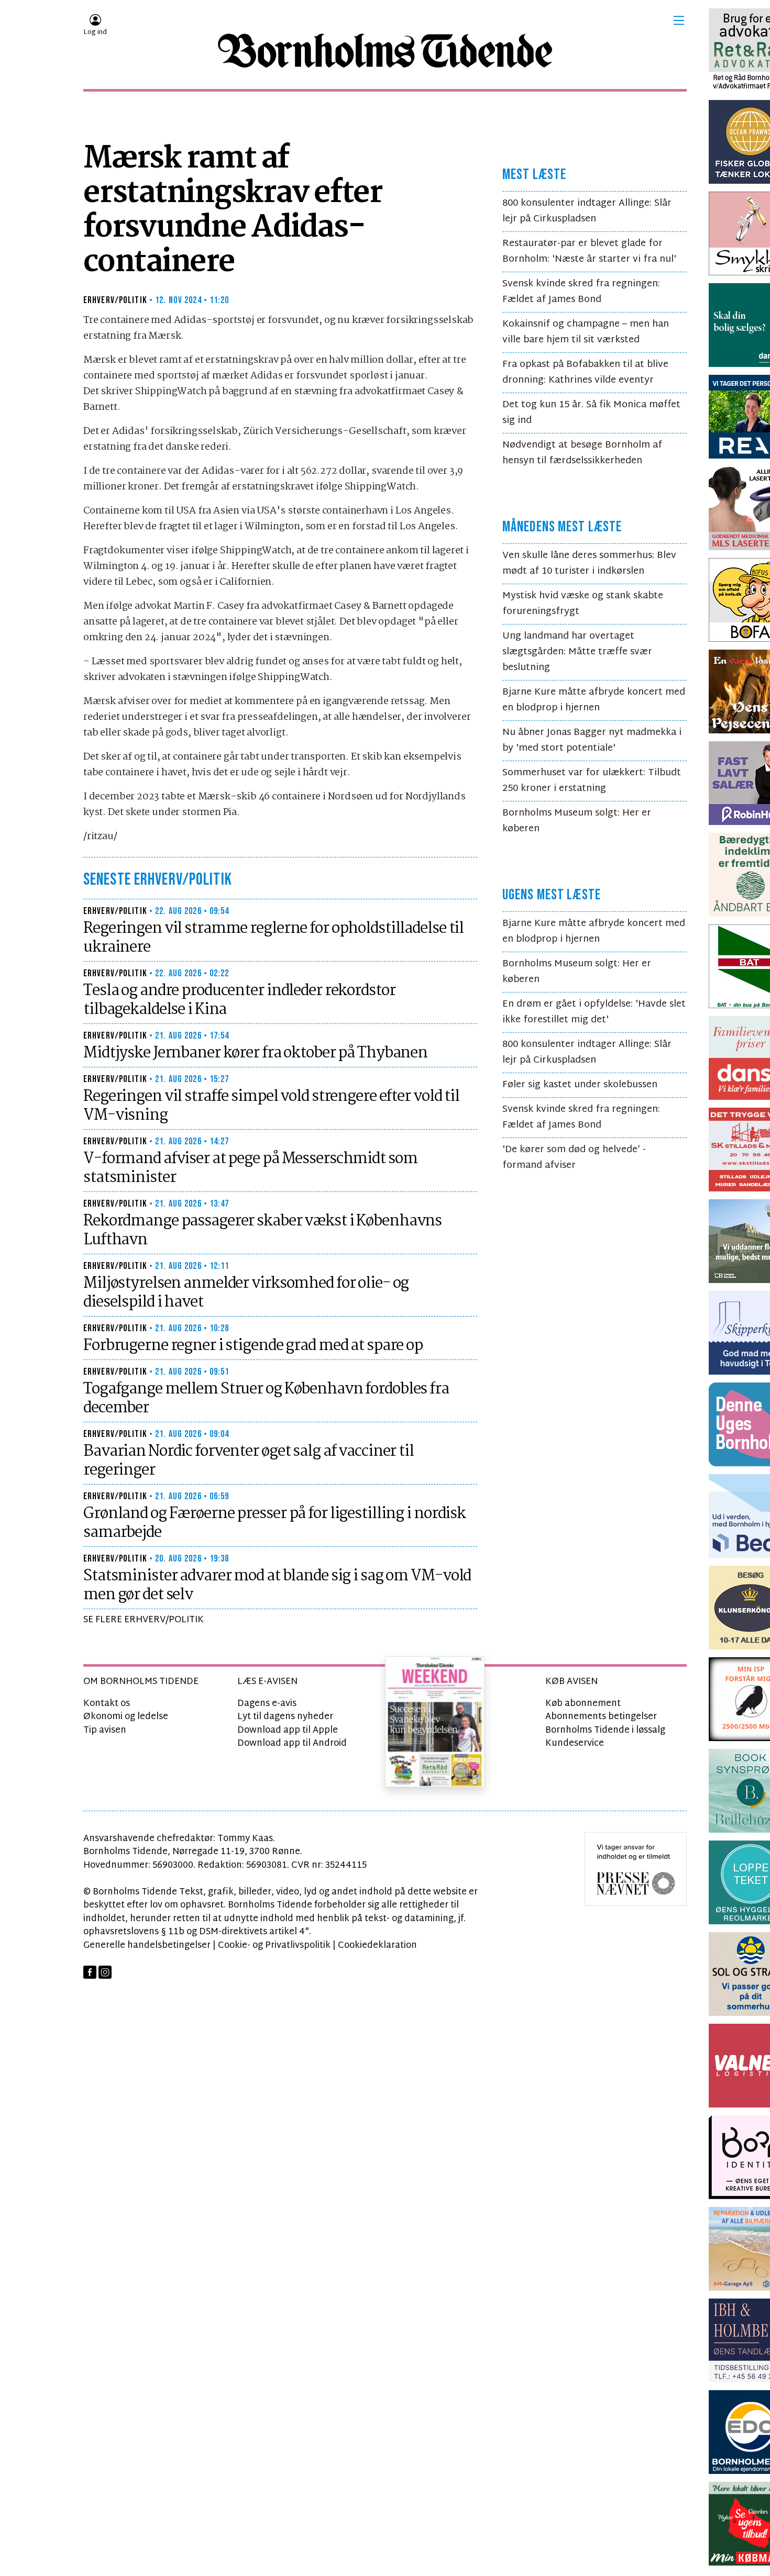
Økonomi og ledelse (126, 1717)
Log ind (95, 32)
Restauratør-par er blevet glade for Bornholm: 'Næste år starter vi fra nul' (589, 252)
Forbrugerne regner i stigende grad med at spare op (253, 1346)
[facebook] (90, 1972)
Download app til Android (292, 1743)
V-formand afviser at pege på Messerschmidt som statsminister (250, 1168)
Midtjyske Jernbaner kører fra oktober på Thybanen (255, 1053)
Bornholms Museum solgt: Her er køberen (577, 821)
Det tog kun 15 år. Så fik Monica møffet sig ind (591, 413)
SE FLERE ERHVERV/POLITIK (144, 1620)
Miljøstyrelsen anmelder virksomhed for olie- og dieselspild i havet (246, 1293)
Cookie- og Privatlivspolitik (274, 1945)
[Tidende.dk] (385, 51)
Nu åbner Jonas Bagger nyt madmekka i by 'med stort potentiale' (592, 740)
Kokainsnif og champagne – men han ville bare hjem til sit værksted (586, 332)
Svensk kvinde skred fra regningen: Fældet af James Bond (581, 292)
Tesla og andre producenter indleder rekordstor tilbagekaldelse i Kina (239, 1000)
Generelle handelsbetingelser (147, 1945)
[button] (679, 20)
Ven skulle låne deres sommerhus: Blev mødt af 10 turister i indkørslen (589, 564)
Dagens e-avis (267, 1704)
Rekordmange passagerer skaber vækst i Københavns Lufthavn (262, 1231)
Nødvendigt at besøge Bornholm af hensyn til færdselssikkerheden (582, 453)
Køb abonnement (583, 1704)
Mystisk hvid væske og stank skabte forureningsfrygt (583, 604)
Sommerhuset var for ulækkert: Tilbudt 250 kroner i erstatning (592, 781)
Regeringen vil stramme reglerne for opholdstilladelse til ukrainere (273, 938)
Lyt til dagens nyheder (285, 1717)
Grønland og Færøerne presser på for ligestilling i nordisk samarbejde (274, 1523)
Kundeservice (575, 1743)
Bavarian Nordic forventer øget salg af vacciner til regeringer (249, 1461)
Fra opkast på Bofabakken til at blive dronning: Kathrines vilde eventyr (585, 372)
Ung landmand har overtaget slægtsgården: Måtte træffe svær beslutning (577, 652)
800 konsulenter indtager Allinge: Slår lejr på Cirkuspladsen (587, 211)
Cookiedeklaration (377, 1945)
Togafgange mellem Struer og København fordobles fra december (266, 1399)
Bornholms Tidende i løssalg (605, 1730)
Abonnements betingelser (601, 1717)
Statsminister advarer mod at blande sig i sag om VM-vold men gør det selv (277, 1586)
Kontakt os (107, 1704)
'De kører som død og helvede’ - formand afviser (574, 1158)
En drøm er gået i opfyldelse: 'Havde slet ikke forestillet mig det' (594, 1012)
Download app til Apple (288, 1730)
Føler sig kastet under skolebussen (580, 1085)
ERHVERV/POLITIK (115, 300)
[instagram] (105, 1972)
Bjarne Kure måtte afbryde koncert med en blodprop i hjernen (594, 700)
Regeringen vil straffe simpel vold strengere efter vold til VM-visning (271, 1106)
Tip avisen (105, 1730)
